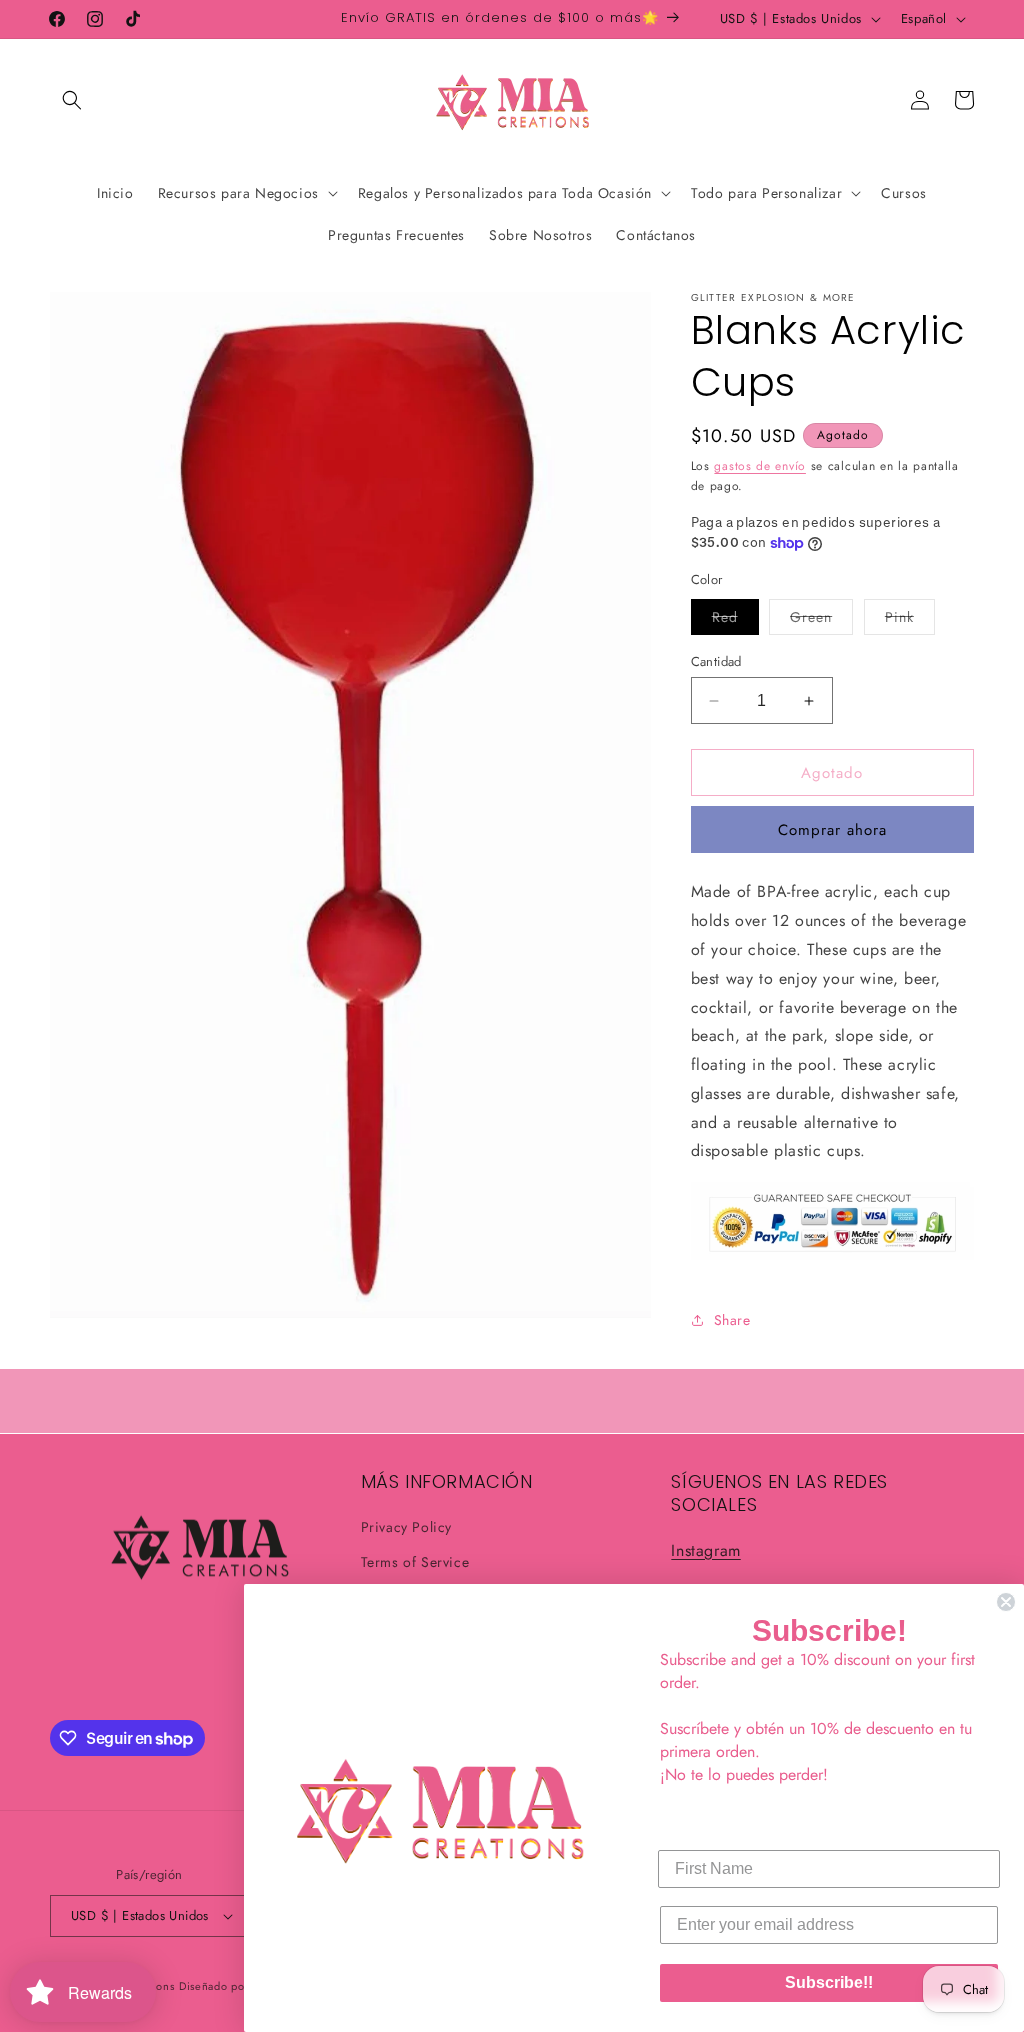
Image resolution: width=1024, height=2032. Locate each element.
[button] (72, 100)
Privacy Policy (406, 1527)
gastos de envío (760, 466)
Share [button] (732, 1320)
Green (821, 620)
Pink (910, 620)
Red (735, 620)
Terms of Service (415, 1562)
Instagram (705, 1550)
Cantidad (716, 661)
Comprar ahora (832, 830)
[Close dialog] (1006, 1602)
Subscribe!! (829, 1982)
